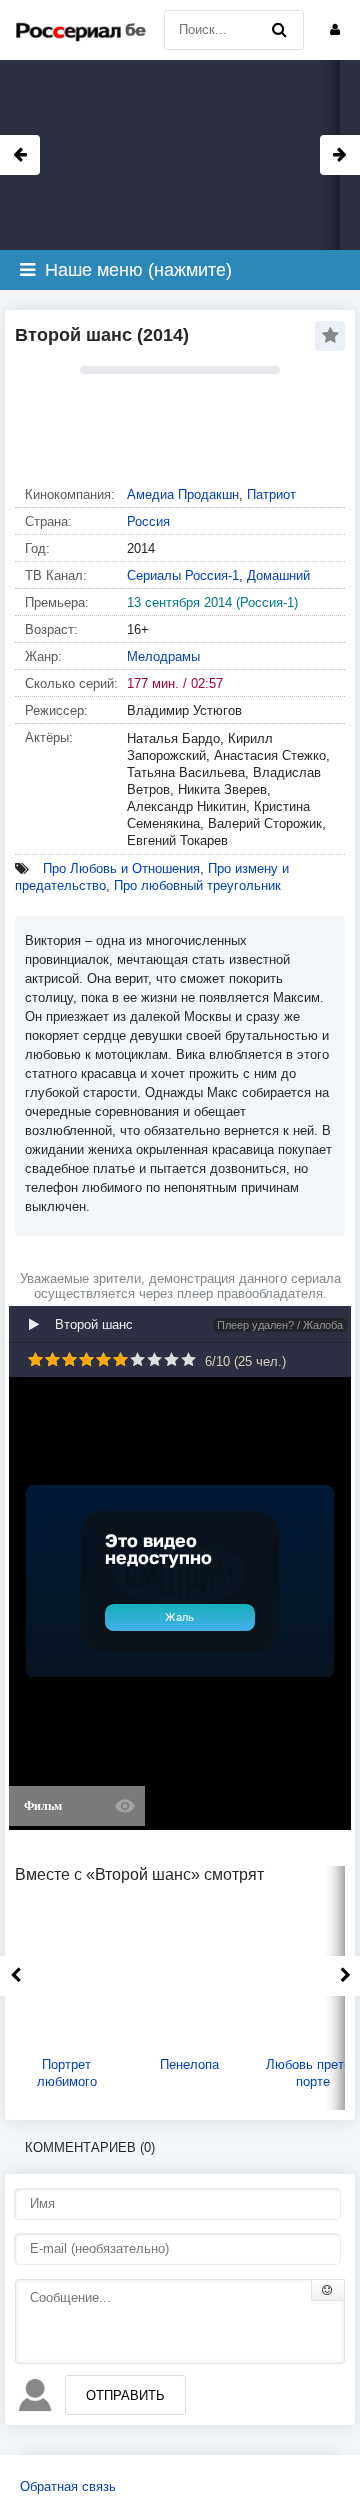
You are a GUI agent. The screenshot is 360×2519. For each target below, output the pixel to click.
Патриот (271, 494)
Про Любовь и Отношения (121, 868)
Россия (148, 521)
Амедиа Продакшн (183, 494)
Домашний (278, 575)
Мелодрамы (163, 656)
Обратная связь (68, 2486)
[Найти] (279, 30)
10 (188, 1359)
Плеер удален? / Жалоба (280, 1325)
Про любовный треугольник (197, 885)
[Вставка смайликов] (328, 2290)
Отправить (125, 2395)
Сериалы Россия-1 (183, 575)
